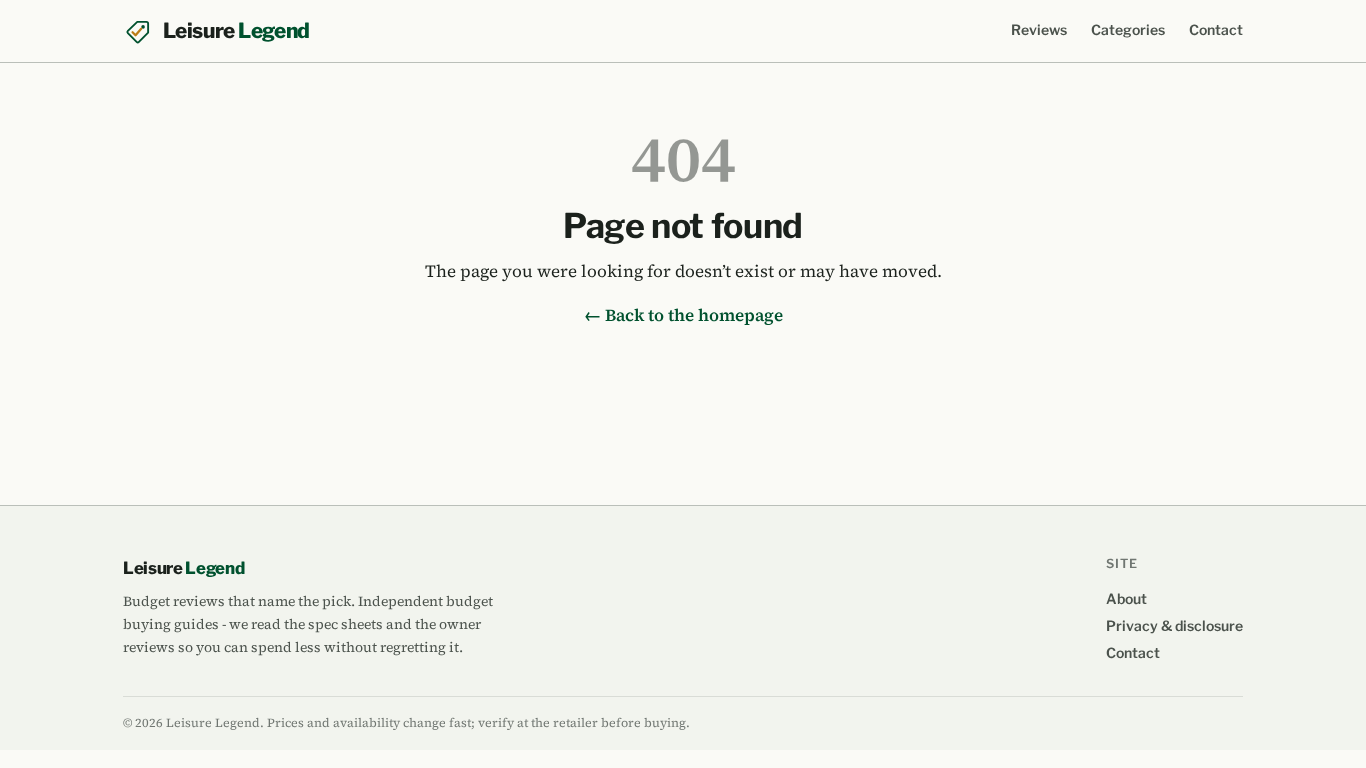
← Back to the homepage (683, 315)
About (1126, 598)
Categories (1128, 29)
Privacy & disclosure (1174, 625)
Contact (1216, 29)
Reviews (1039, 29)
